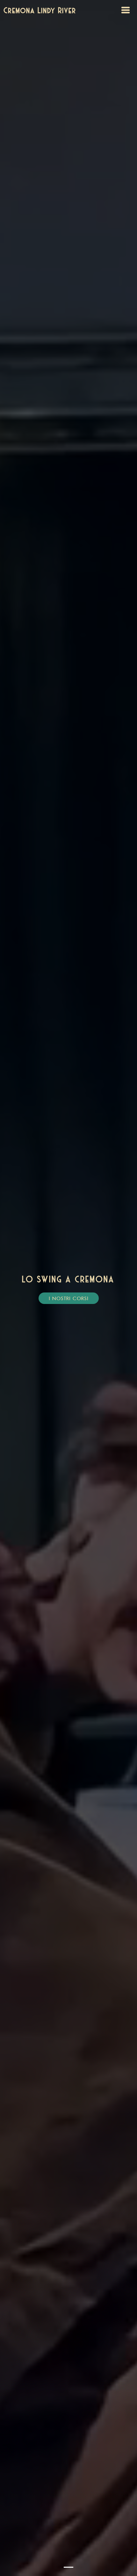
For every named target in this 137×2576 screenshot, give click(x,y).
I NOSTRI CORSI (69, 1298)
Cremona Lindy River (40, 10)
